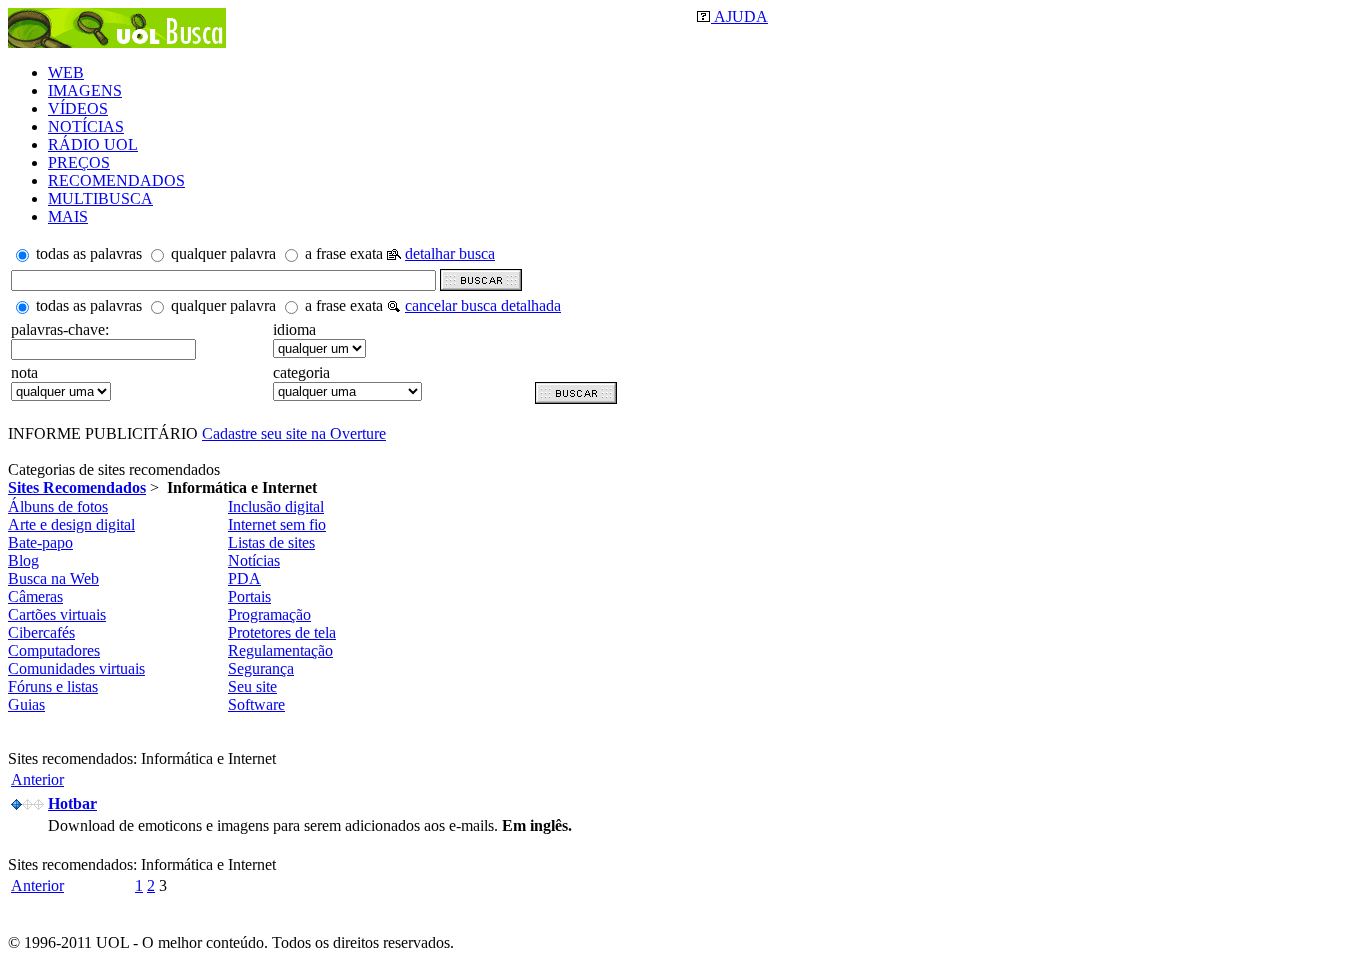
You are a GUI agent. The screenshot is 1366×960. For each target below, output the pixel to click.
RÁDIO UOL (93, 144)
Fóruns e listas (53, 686)
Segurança (261, 668)
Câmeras (35, 596)
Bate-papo (40, 542)
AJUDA (739, 16)
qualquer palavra (223, 253)
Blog (23, 560)
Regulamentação (280, 650)
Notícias (254, 560)
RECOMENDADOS (116, 180)
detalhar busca (450, 253)
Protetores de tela (282, 632)
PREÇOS (79, 162)
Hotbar (72, 803)
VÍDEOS (78, 108)
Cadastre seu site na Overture (294, 433)
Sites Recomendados (77, 487)
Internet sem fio (277, 524)
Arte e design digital (71, 524)
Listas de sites (271, 542)
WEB (66, 72)
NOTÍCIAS (86, 126)
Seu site (252, 686)
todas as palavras (89, 253)
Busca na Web (53, 578)
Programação (269, 614)
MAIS (68, 216)
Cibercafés (41, 632)
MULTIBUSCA (100, 198)
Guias (26, 704)
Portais (249, 596)
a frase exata (344, 253)
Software (256, 704)
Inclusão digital (276, 506)
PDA (244, 578)
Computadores (54, 650)
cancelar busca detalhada (483, 305)
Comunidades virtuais (76, 668)
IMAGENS (85, 90)
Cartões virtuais (57, 614)
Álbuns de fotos (58, 506)
